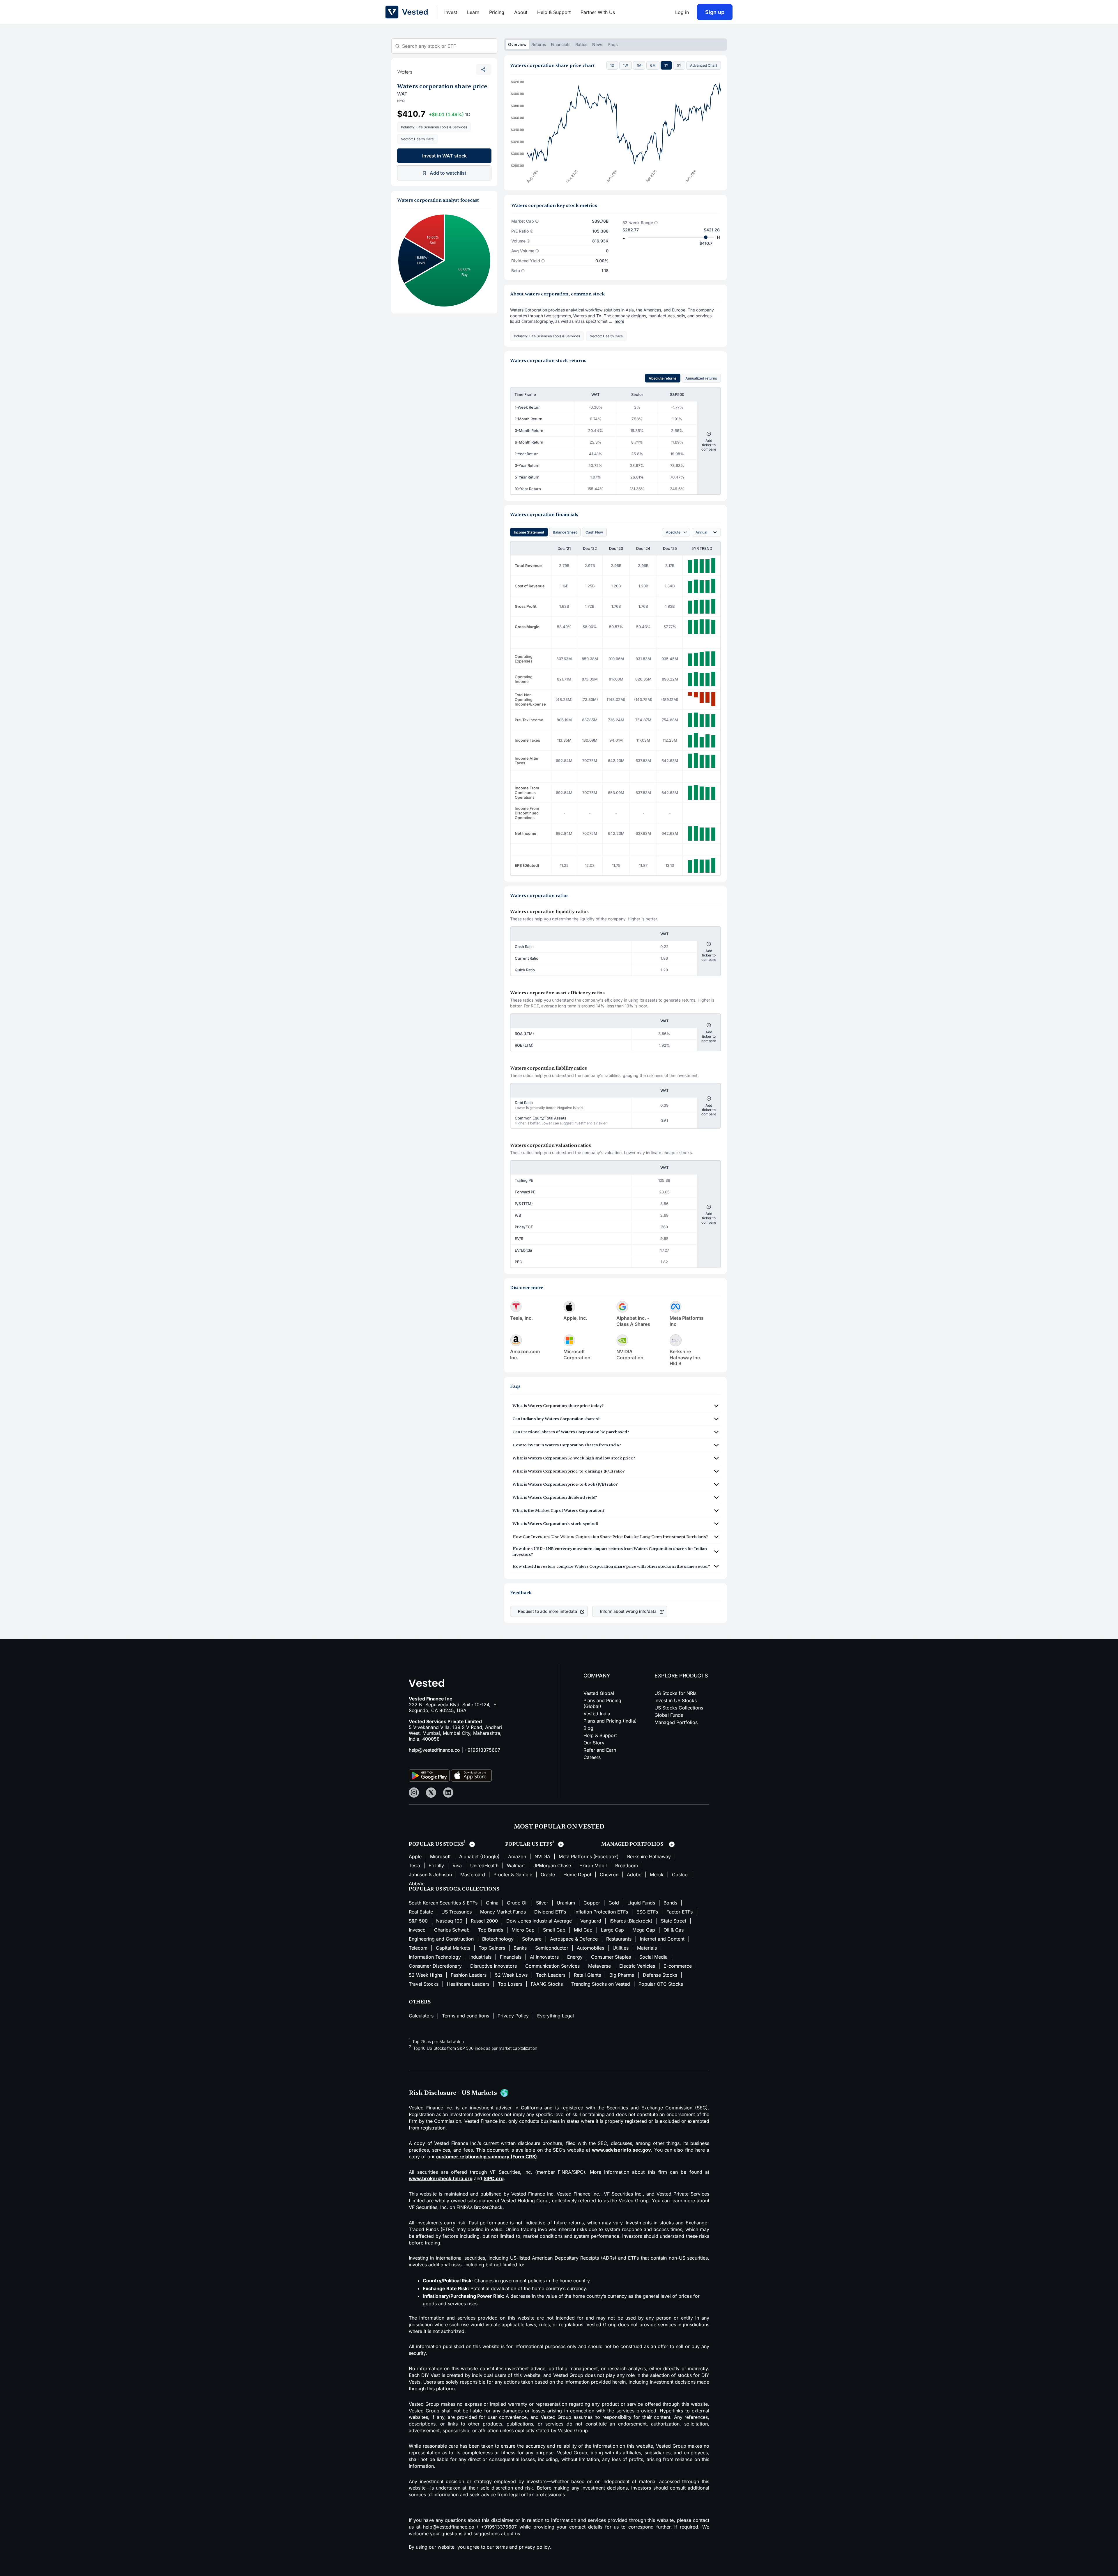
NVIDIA (542, 1856)
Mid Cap (583, 1930)
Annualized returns (701, 378)
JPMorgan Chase (552, 1865)
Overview (517, 44)
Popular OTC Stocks (661, 1984)
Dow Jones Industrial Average (539, 1921)
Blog (588, 1728)
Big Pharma (622, 1975)
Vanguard (591, 1921)
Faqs (613, 44)
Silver (542, 1903)
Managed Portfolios (676, 1722)
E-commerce (678, 1966)
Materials (647, 1948)
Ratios (581, 44)
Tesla (414, 1865)
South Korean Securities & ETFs (443, 1903)
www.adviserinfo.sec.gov (621, 2150)
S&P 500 (418, 1921)
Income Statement (529, 532)
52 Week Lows (511, 1975)
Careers (592, 1757)
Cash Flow (594, 532)
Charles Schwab (452, 1930)
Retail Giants (587, 1975)
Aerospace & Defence (574, 1939)
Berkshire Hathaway (649, 1856)
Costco (680, 1875)
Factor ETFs (680, 1912)
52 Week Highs (426, 1975)
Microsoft (440, 1856)
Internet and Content (662, 1939)
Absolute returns (663, 378)
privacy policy (534, 2547)
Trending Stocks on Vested (601, 1984)
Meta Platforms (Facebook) (589, 1856)
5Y (679, 65)
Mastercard (473, 1875)
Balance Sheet (565, 532)
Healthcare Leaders (468, 1984)
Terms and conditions (466, 2016)
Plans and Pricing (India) (610, 1721)
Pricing (497, 12)
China (492, 1903)
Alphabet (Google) (479, 1856)
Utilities (621, 1948)
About (521, 12)
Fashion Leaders (469, 1975)
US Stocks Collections (679, 1708)
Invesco (417, 1930)
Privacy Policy (513, 2016)
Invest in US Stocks (676, 1700)
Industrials (480, 1957)
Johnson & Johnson (430, 1875)
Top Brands (491, 1930)
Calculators (421, 2016)
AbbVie (417, 1884)
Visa (457, 1865)
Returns (539, 44)
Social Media (653, 1957)
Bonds (670, 1903)
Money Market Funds (503, 1912)
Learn (473, 12)
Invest (451, 12)
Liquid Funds (641, 1903)
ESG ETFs (647, 1912)
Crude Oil (517, 1903)
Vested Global (599, 1693)
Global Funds (669, 1715)
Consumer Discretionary (435, 1966)
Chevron (609, 1875)
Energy (575, 1957)
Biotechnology (498, 1939)
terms (502, 2547)
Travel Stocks (424, 1984)
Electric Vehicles (637, 1966)
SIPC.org (494, 2178)
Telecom (418, 1948)
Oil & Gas (674, 1930)
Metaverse (599, 1966)
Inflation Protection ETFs (601, 1912)
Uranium (566, 1903)
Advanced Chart (704, 65)
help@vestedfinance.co (434, 1750)
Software (532, 1939)
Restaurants (619, 1939)
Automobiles (590, 1948)
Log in (682, 12)
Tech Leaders (551, 1975)
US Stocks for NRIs (675, 1693)
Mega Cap (644, 1930)
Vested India (597, 1714)
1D (612, 65)
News (598, 44)
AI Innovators (544, 1957)
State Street (674, 1921)
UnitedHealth (484, 1865)
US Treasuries (457, 1912)
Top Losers (510, 1984)
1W (626, 65)
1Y (666, 65)
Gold (614, 1903)
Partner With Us (598, 12)
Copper (592, 1903)
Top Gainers (492, 1948)
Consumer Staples (611, 1957)
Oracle (548, 1875)
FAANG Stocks (547, 1984)
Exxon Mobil (593, 1865)
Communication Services (552, 1966)
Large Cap (612, 1930)
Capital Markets (453, 1948)
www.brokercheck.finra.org (441, 2178)
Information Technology (435, 1957)
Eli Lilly (436, 1865)
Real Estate (421, 1912)
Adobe (634, 1875)
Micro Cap (523, 1930)
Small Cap (554, 1930)
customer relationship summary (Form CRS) (487, 2157)
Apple (415, 1856)
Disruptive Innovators (493, 1966)
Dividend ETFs (550, 1912)
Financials (561, 44)
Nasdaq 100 (449, 1921)
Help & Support (554, 12)
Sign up (715, 12)
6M (653, 65)
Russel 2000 (484, 1921)
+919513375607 (482, 1750)
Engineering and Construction (441, 1939)
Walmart (516, 1865)
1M (639, 65)
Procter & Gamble (513, 1875)
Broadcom (627, 1865)
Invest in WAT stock (444, 156)
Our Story (594, 1743)
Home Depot (577, 1875)
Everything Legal (556, 2016)
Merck (657, 1875)
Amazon (517, 1856)
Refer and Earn (600, 1750)
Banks (520, 1948)
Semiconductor (552, 1948)
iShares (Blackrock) (631, 1921)
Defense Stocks (660, 1975)
